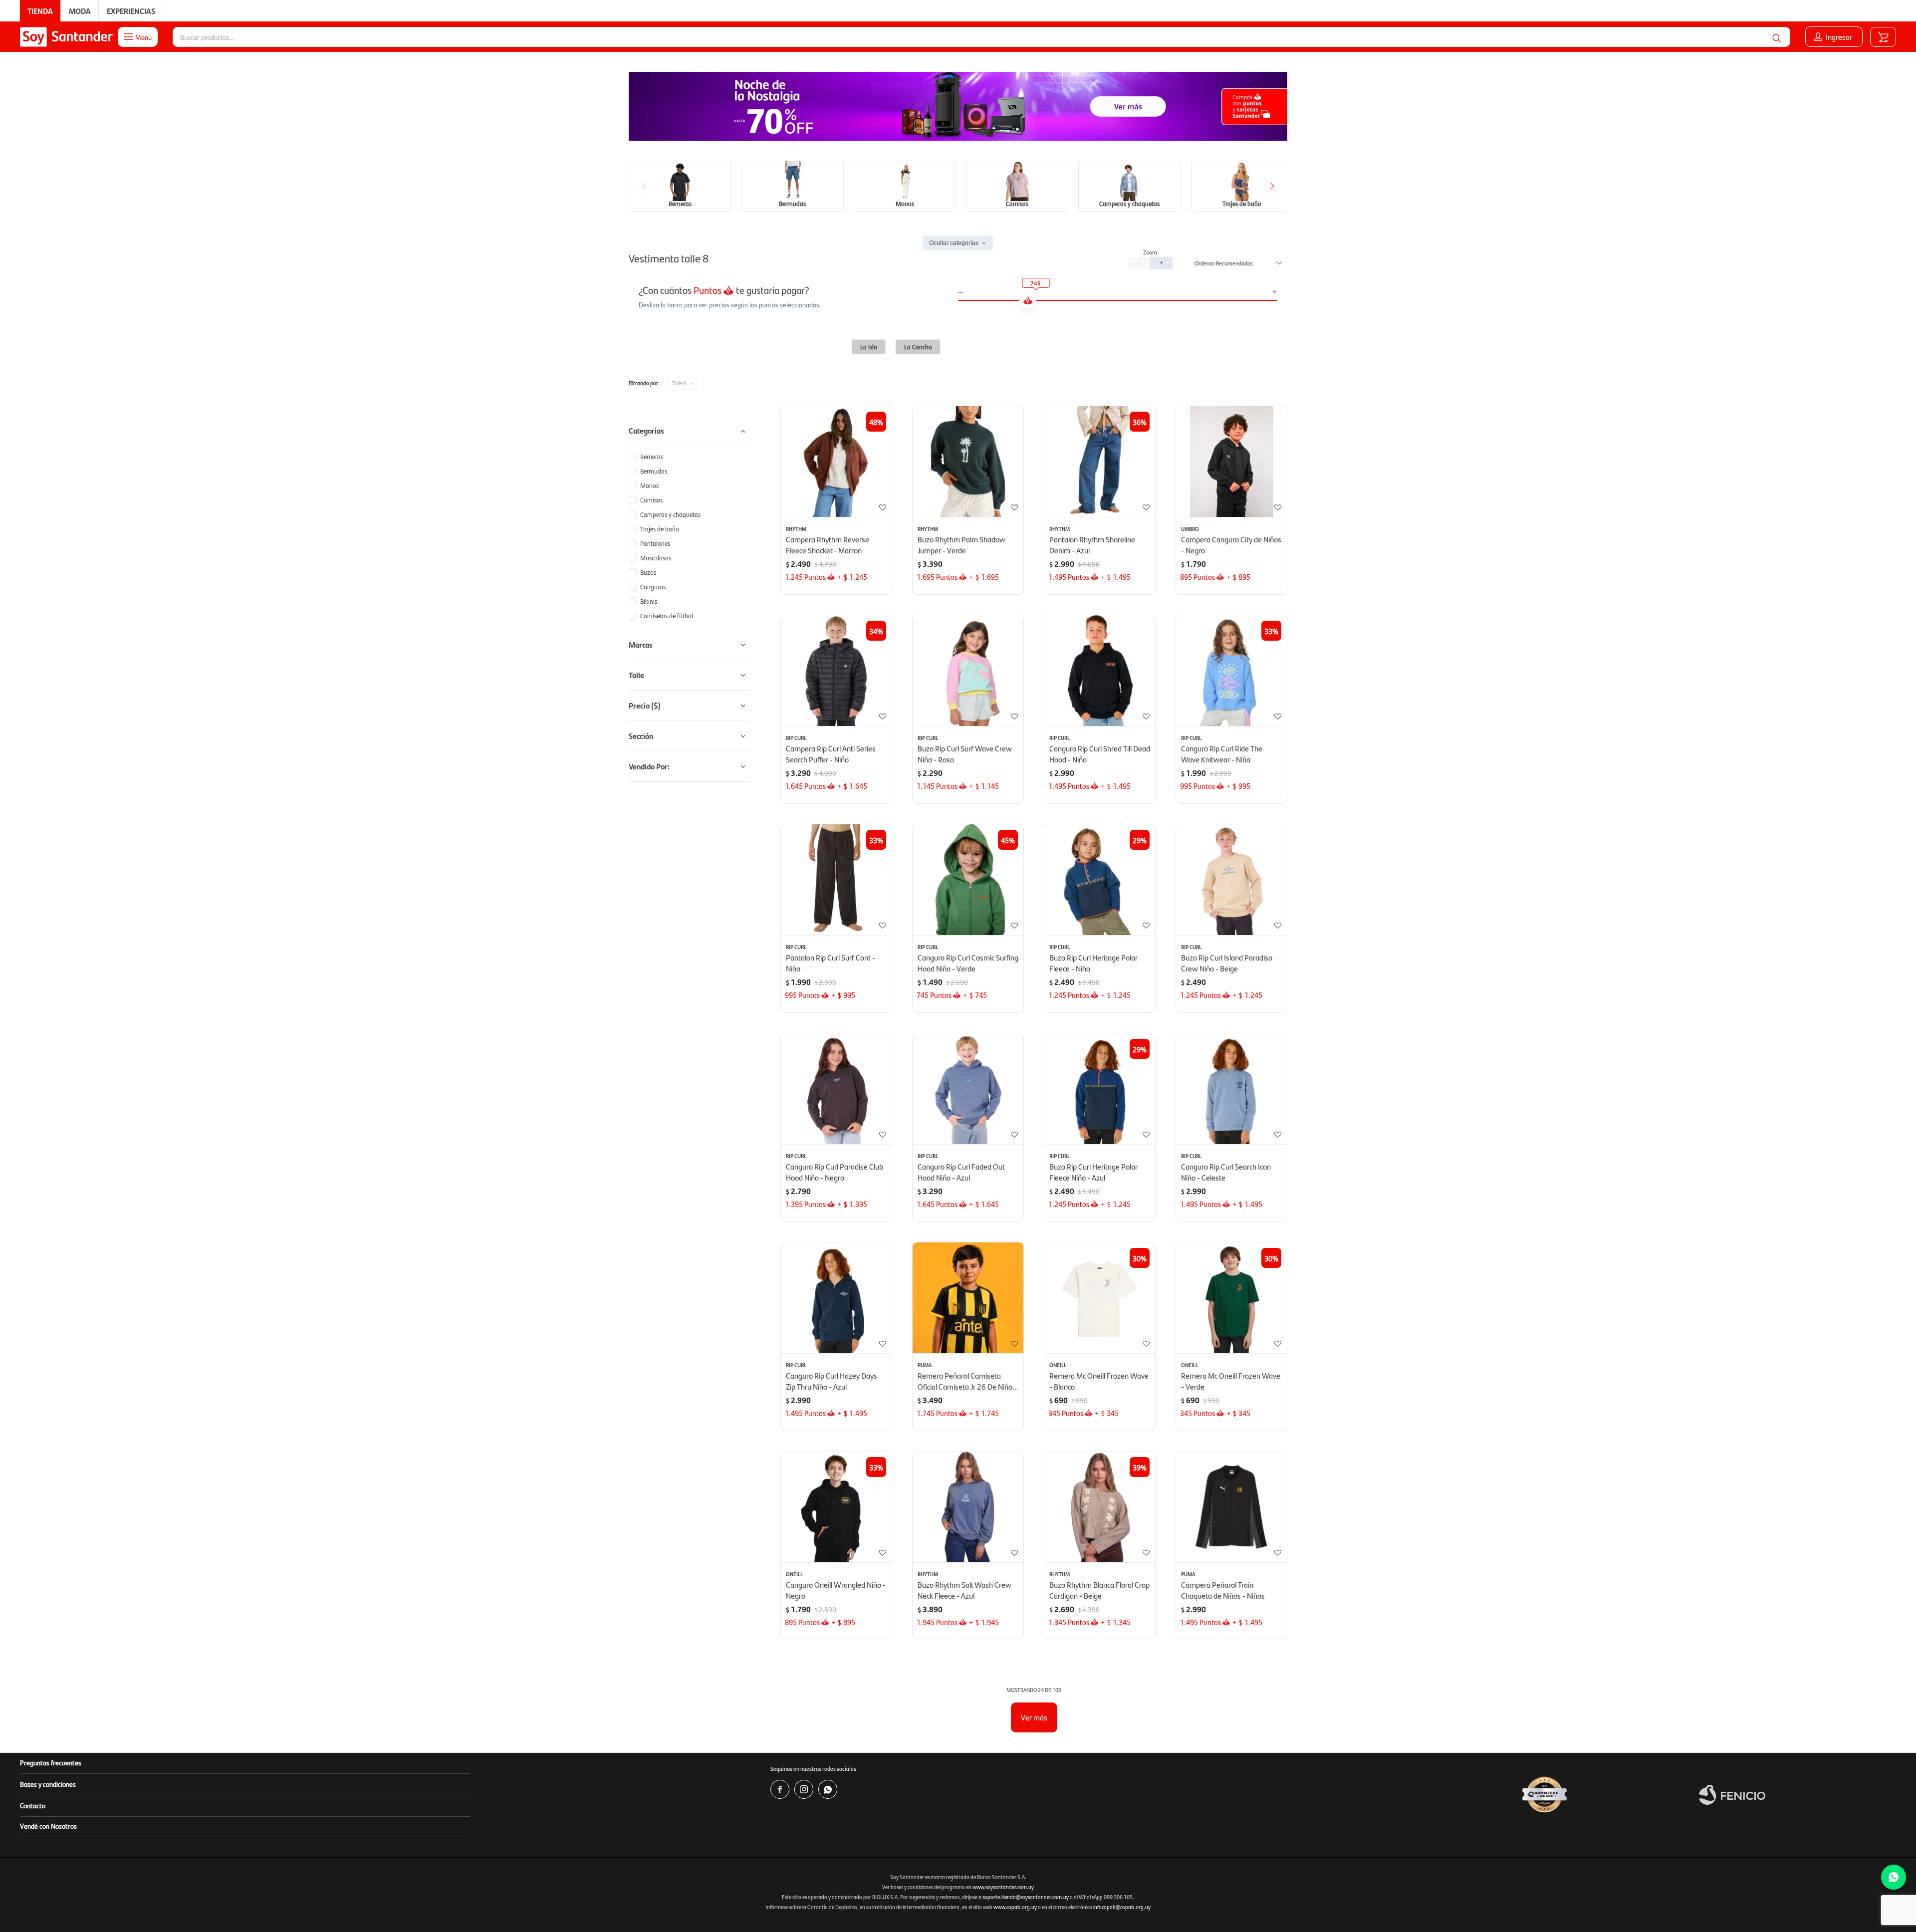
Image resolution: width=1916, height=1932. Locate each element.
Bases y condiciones (48, 1784)
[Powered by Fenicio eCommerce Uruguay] (1732, 1795)
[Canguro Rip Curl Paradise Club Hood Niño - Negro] (836, 1089)
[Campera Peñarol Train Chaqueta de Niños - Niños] (1231, 1507)
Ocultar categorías (954, 243)
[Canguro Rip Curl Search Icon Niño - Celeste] (1231, 1089)
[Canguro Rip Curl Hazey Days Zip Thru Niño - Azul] (836, 1298)
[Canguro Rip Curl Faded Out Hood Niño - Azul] (968, 1089)
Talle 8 (679, 383)
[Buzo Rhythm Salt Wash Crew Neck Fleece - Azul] (968, 1507)
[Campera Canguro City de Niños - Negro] (1231, 462)
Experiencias (131, 11)
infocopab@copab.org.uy (1122, 1907)
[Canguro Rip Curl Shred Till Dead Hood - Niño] (1100, 671)
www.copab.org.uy (1015, 1907)
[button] (1777, 37)
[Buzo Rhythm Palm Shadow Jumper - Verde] (968, 462)
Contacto (33, 1805)
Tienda (40, 11)
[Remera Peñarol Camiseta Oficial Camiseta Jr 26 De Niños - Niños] (968, 1298)
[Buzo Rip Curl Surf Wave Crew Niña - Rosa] (968, 671)
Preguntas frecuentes (51, 1762)
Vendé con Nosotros (48, 1826)
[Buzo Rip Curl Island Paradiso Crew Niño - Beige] (1231, 880)
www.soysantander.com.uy (1003, 1887)
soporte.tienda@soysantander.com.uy (1026, 1897)
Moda (80, 11)
